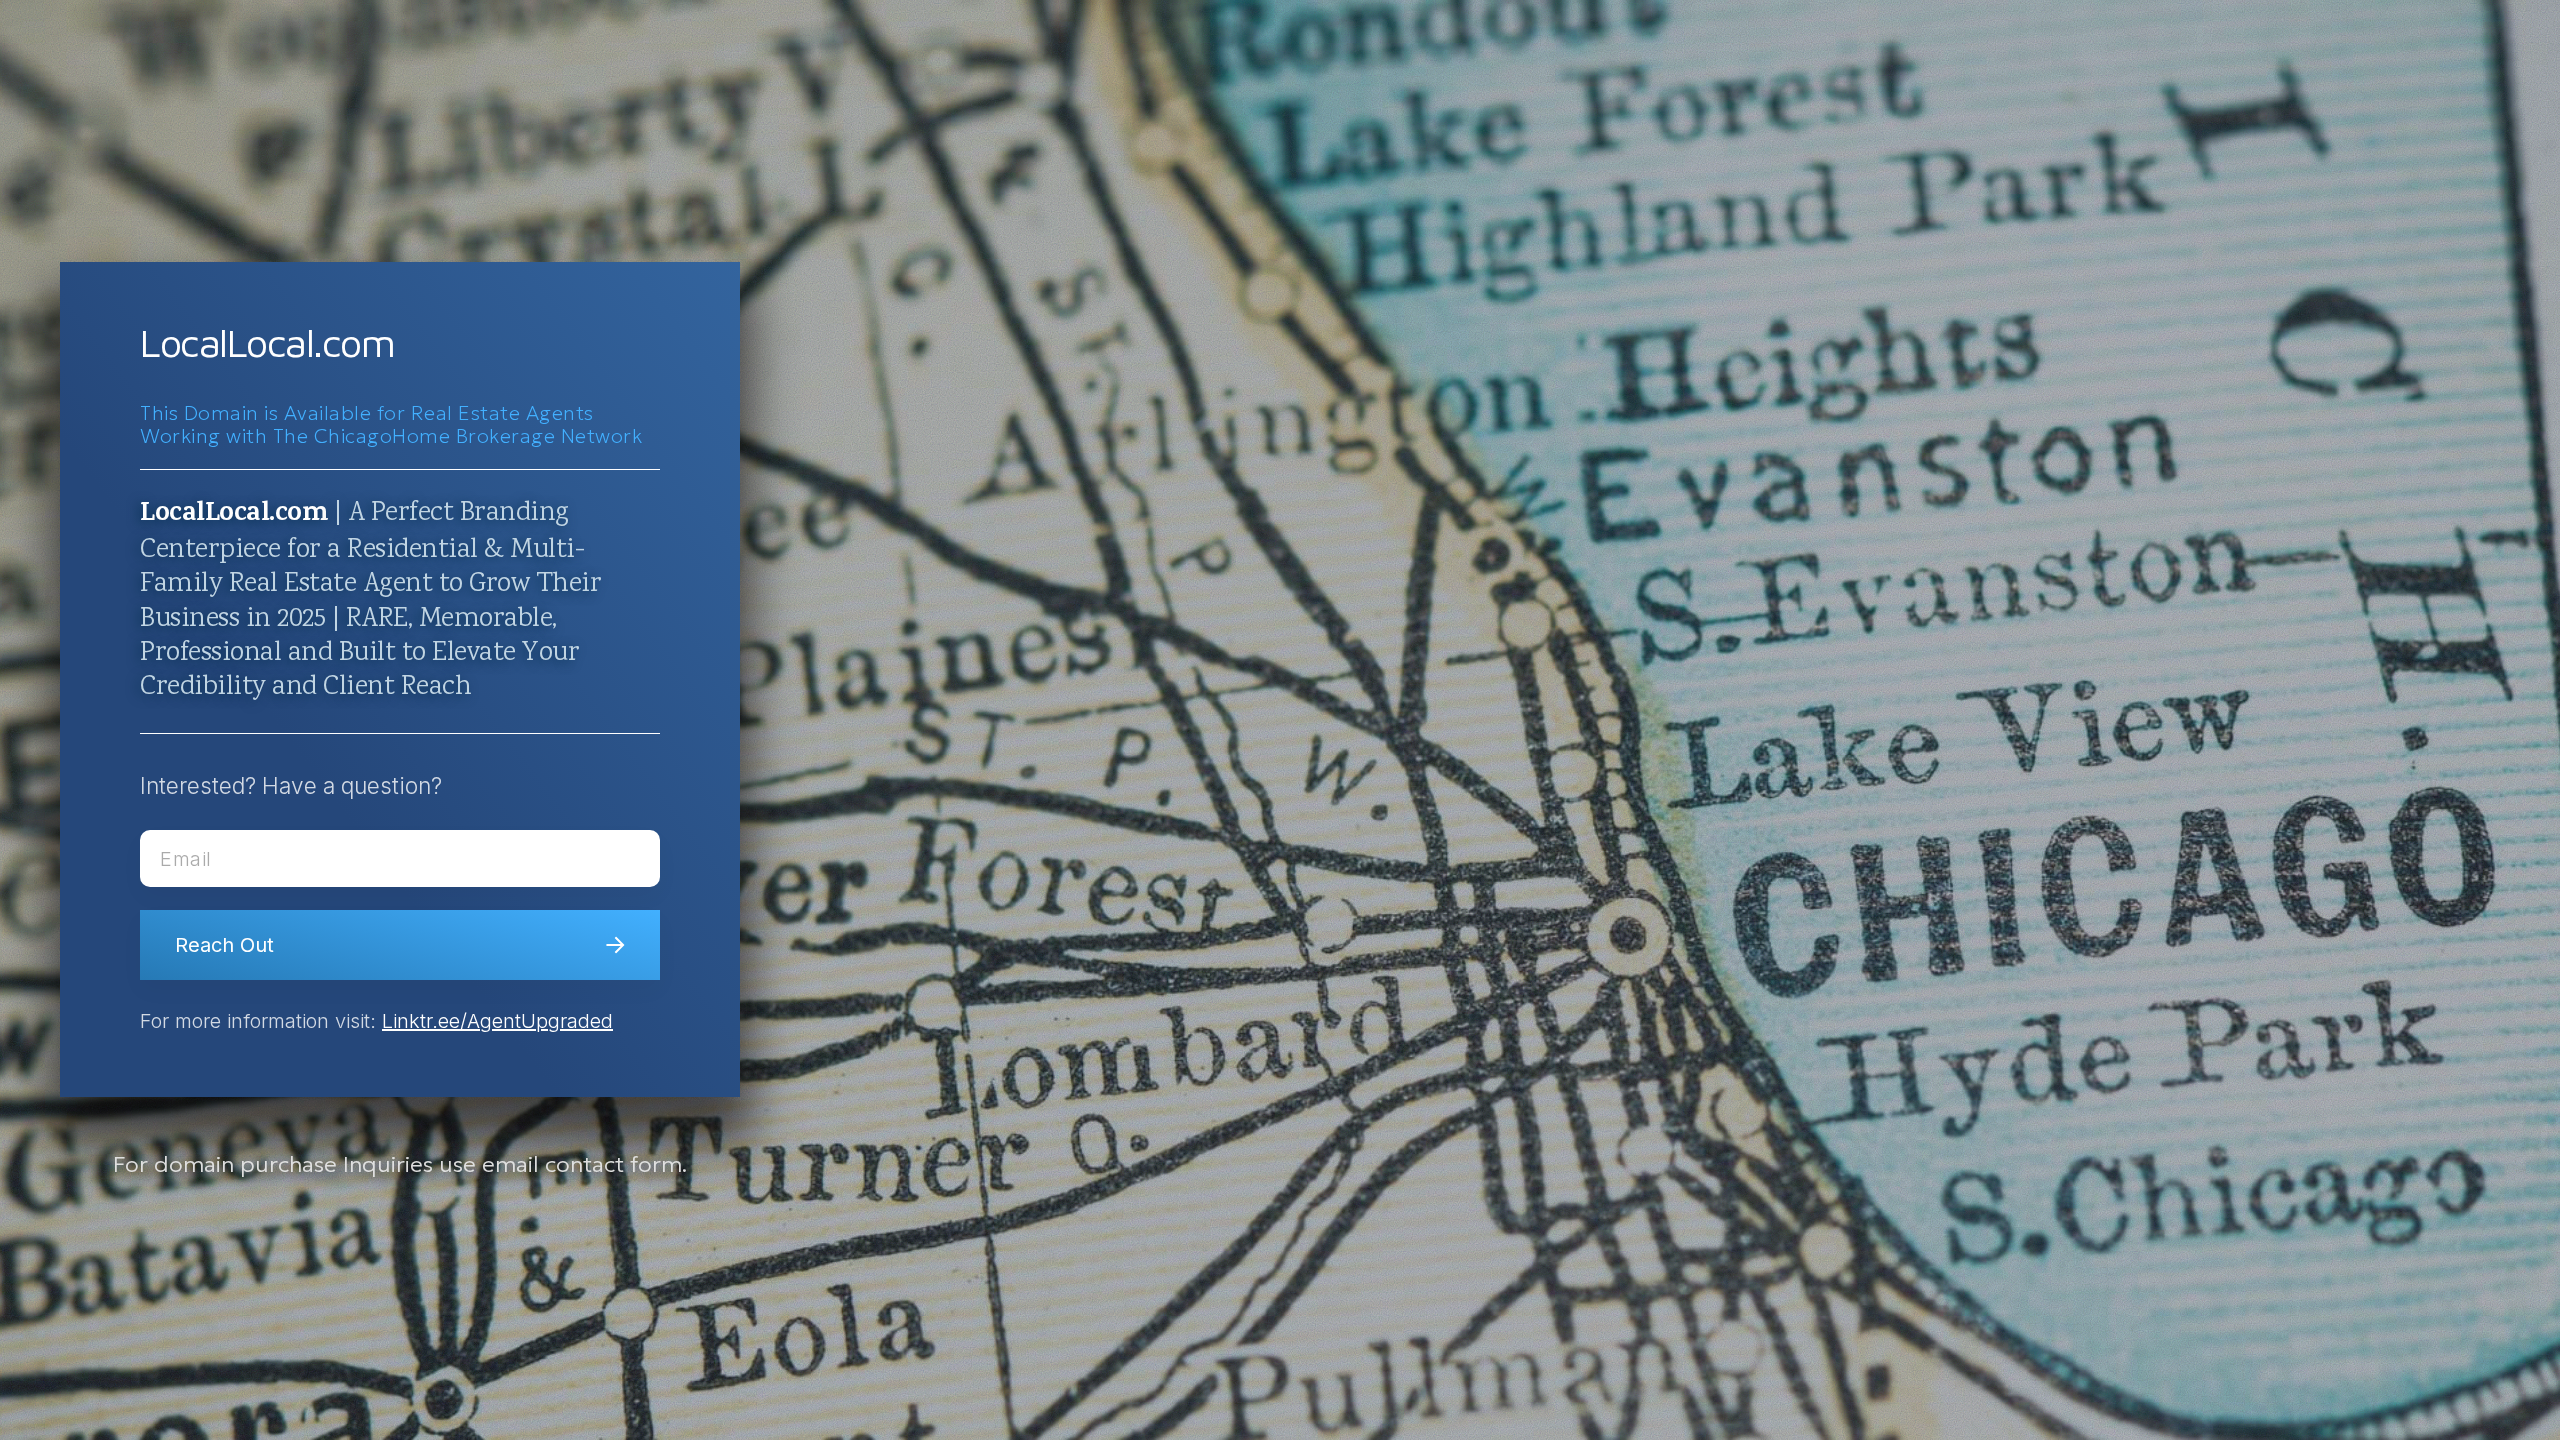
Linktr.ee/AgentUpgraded (497, 1021)
